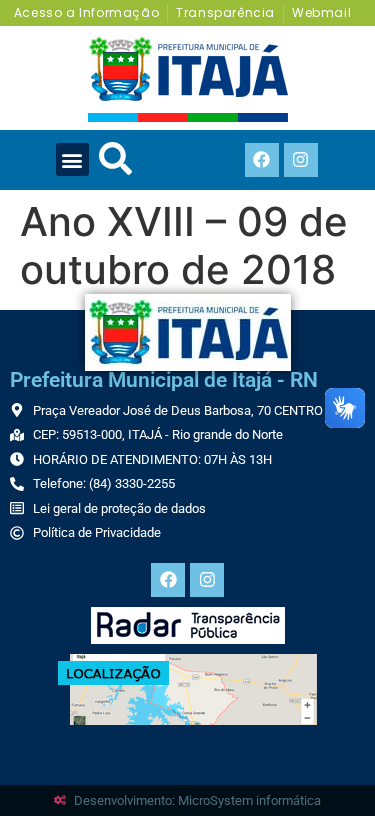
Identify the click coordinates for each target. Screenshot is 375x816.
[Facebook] (262, 160)
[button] (72, 159)
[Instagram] (301, 160)
